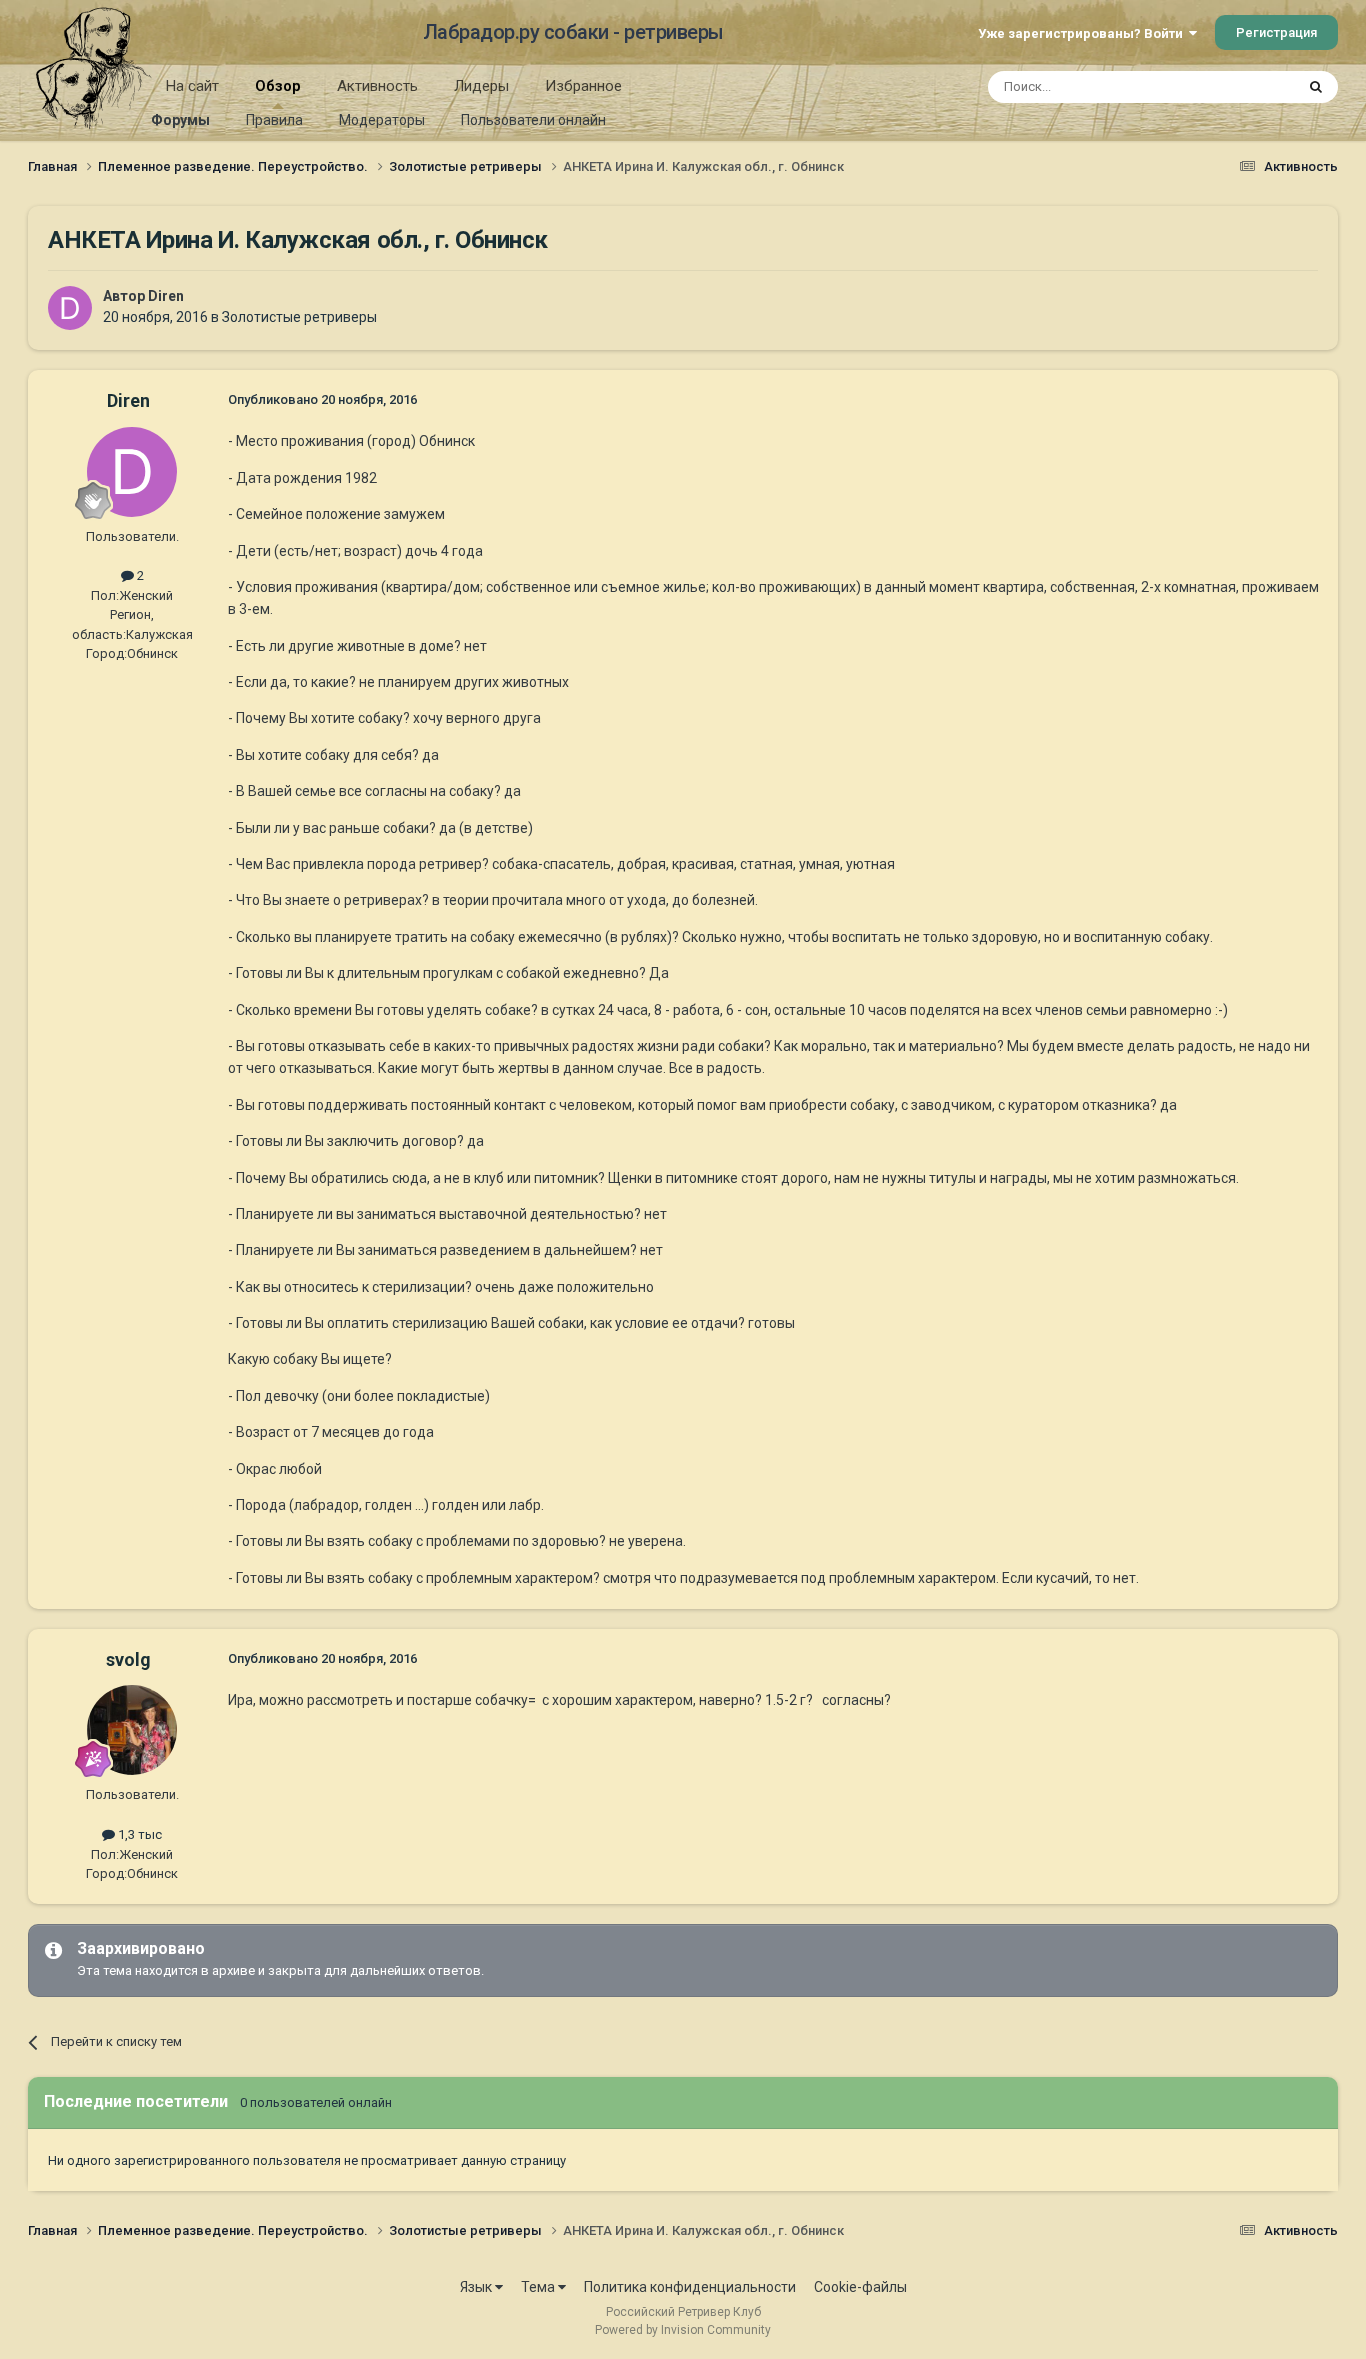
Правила (274, 120)
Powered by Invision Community (683, 2330)
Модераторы (382, 120)
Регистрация (1276, 32)
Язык (477, 2287)
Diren (166, 296)
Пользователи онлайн (533, 120)
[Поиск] (1316, 87)
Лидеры (481, 86)
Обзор (278, 86)
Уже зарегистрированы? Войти (1083, 33)
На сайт (192, 86)
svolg (128, 1659)
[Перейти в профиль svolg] (132, 1730)
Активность (377, 86)
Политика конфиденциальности (690, 2287)
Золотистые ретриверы (299, 317)
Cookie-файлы (860, 2287)
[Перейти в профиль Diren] (70, 308)
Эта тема (1241, 87)
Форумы (180, 120)
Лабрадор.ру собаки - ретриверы (573, 32)
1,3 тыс (138, 1834)
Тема (539, 2287)
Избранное (583, 86)
